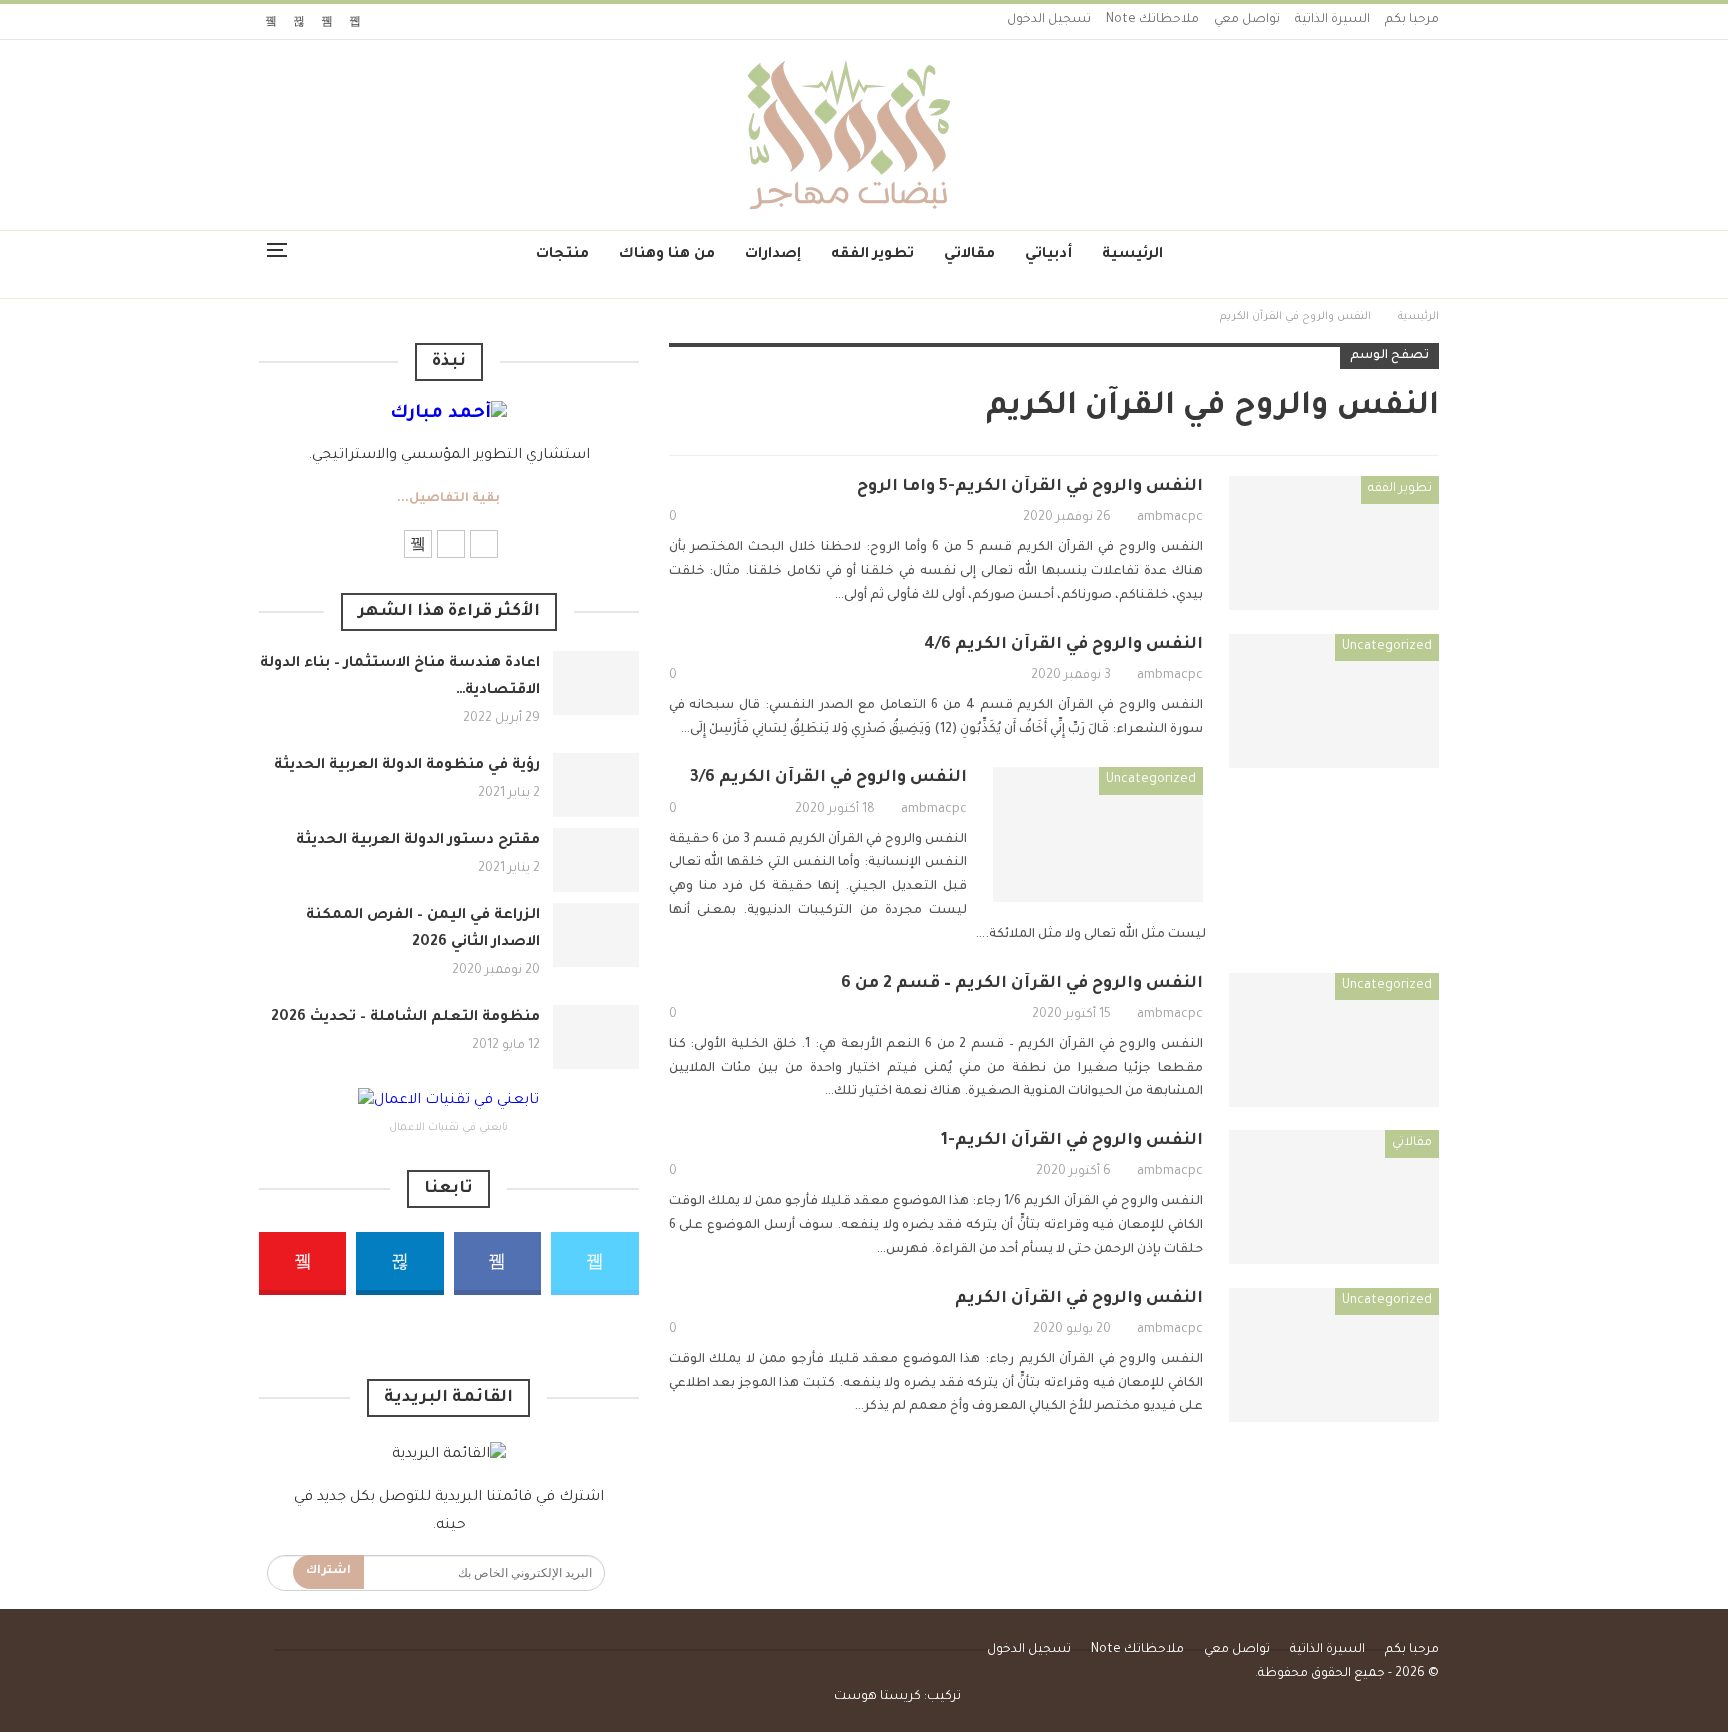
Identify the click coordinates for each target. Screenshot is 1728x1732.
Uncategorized (1387, 647)
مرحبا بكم (1412, 20)
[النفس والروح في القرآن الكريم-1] (1334, 1197)
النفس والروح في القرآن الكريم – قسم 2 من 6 (1022, 984)
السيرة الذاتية (1332, 20)
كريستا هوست (877, 1697)
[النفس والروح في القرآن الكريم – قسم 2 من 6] (1334, 1040)
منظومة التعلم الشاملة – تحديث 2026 (405, 1018)
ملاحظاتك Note (1152, 20)
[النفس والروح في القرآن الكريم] (1334, 1355)
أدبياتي (1048, 255)
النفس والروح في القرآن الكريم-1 (1072, 1141)
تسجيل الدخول (1049, 20)
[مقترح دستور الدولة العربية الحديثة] (596, 860)
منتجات (562, 255)
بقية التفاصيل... (448, 499)
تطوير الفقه (872, 255)
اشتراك (328, 1571)
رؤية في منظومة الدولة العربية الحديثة (407, 766)
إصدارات (773, 255)
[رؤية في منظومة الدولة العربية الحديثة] (596, 785)
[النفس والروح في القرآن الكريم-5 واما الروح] (1334, 543)
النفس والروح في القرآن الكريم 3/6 (828, 778)
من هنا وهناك (667, 255)
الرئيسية (1132, 255)
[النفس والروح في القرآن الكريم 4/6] (1334, 701)
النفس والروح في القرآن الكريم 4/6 (1063, 645)
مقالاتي (969, 255)
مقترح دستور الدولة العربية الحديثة (418, 841)
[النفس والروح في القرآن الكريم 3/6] (1098, 834)
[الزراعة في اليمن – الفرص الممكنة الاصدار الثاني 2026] (596, 935)
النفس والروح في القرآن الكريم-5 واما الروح (1030, 487)
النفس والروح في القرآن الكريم (1079, 1299)
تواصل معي (1247, 20)
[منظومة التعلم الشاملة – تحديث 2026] (596, 1037)
